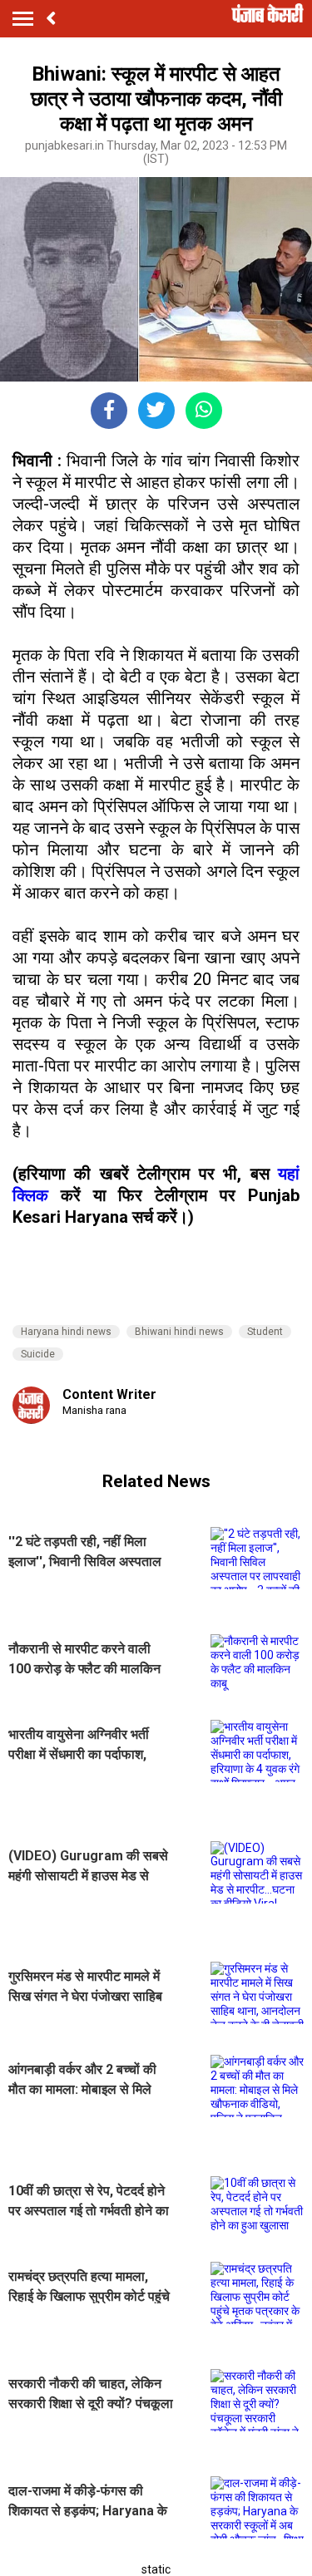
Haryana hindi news (66, 1332)
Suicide (38, 1354)
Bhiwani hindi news (179, 1332)
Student (265, 1332)
